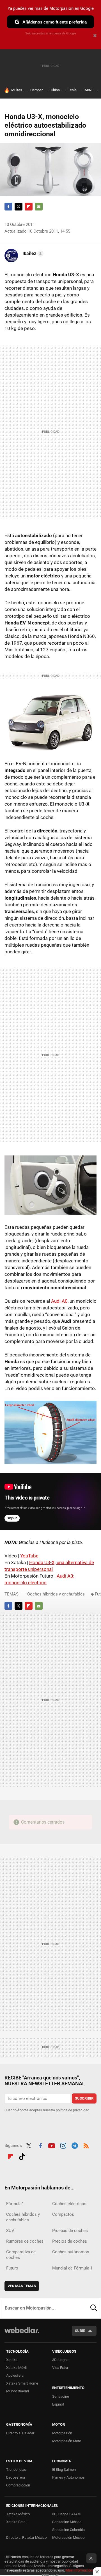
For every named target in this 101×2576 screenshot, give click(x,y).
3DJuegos (60, 2360)
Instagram (63, 2145)
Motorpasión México (68, 2538)
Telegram (75, 2145)
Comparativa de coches (21, 2255)
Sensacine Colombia (68, 2530)
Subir (80, 2331)
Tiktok (22, 2156)
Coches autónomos (71, 2252)
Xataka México (18, 2514)
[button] (32, 254)
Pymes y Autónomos (68, 2477)
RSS (86, 2145)
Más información (79, 2570)
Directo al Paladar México (26, 2538)
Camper (36, 90)
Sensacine (61, 2396)
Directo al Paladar (20, 2433)
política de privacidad (73, 2110)
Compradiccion (18, 2485)
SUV (10, 2231)
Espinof (58, 2404)
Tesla (72, 90)
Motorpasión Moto (67, 2441)
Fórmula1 (15, 2204)
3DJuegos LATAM (66, 2514)
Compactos (63, 2214)
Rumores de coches (25, 2241)
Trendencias (16, 2469)
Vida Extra (60, 2368)
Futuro (12, 2268)
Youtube (52, 2145)
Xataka (12, 2360)
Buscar (94, 2308)
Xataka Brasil (17, 2522)
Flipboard (29, 207)
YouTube (29, 1556)
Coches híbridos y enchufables (56, 1594)
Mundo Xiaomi (18, 2391)
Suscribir (84, 2098)
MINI (89, 90)
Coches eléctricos (69, 2204)
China (55, 90)
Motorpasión (62, 2433)
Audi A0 (59, 1301)
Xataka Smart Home (22, 2383)
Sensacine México (67, 2522)
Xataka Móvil (16, 2368)
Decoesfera (16, 2477)
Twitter (19, 207)
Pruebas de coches (70, 2231)
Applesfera (15, 2375)
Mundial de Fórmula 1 (72, 2268)
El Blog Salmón (64, 2469)
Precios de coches (70, 2241)
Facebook (8, 207)
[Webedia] (22, 2334)
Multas (17, 90)
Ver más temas (22, 2286)
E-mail (39, 207)
